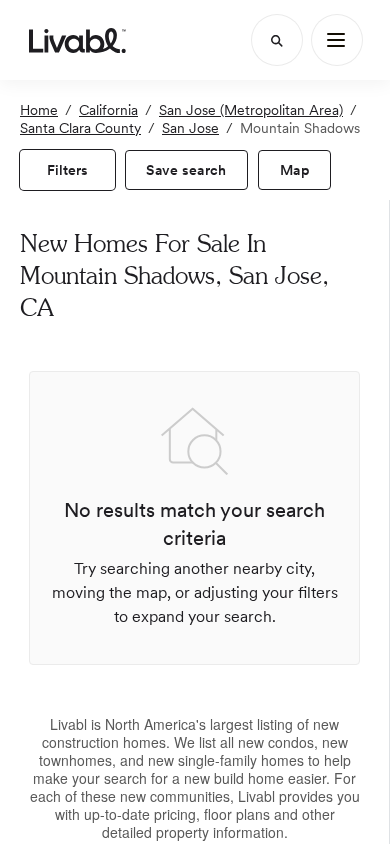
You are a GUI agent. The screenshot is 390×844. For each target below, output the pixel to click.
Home (39, 110)
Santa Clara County (80, 128)
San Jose (190, 128)
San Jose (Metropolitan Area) (251, 110)
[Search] (277, 40)
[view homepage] (77, 40)
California (108, 110)
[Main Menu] (337, 40)
